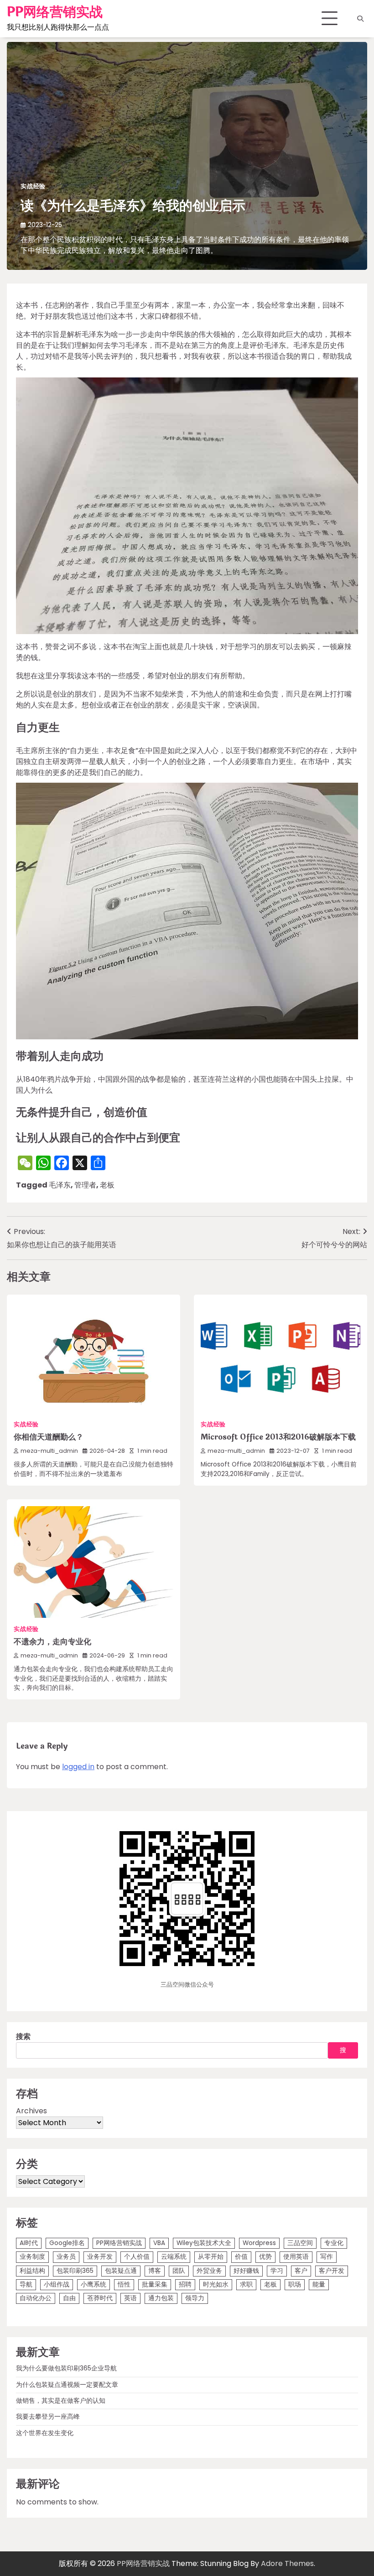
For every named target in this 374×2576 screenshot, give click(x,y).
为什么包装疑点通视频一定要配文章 (67, 2385)
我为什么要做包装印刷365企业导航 (66, 2368)
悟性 (124, 2284)
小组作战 (57, 2284)
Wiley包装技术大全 (204, 2243)
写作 (327, 2257)
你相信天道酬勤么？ (49, 1437)
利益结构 (32, 2271)
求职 (246, 2284)
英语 (130, 2298)
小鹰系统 (93, 2284)
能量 (319, 2284)
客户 (301, 2271)
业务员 (66, 2257)
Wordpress (259, 2243)
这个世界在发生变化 (45, 2433)
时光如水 (216, 2284)
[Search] (360, 19)
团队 (179, 2271)
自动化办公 (36, 2298)
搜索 (23, 2037)
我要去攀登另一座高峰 (48, 2417)
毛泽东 (60, 1185)
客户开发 (332, 2271)
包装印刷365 (75, 2271)
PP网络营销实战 (55, 12)
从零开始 (211, 2257)
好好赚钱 (246, 2271)
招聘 (185, 2284)
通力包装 (161, 2298)
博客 (155, 2271)
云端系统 (174, 2257)
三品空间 (300, 2243)
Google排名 (67, 2243)
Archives (31, 2111)
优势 (265, 2257)
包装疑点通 (121, 2271)
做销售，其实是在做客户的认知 (61, 2401)
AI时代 (29, 2243)
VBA (159, 2243)
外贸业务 (209, 2271)
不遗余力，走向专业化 (52, 1642)
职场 (295, 2284)
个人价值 (137, 2257)
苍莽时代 (100, 2298)
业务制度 (32, 2257)
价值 (241, 2257)
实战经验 (33, 186)
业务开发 (100, 2257)
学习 (277, 2271)
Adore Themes (287, 2563)
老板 (107, 1185)
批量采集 (155, 2284)
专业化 (334, 2243)
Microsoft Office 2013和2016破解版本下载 (278, 1437)
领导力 (195, 2298)
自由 (69, 2298)
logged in (78, 1767)
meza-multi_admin (49, 1451)
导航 (26, 2284)
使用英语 (296, 2257)
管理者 (85, 1185)
